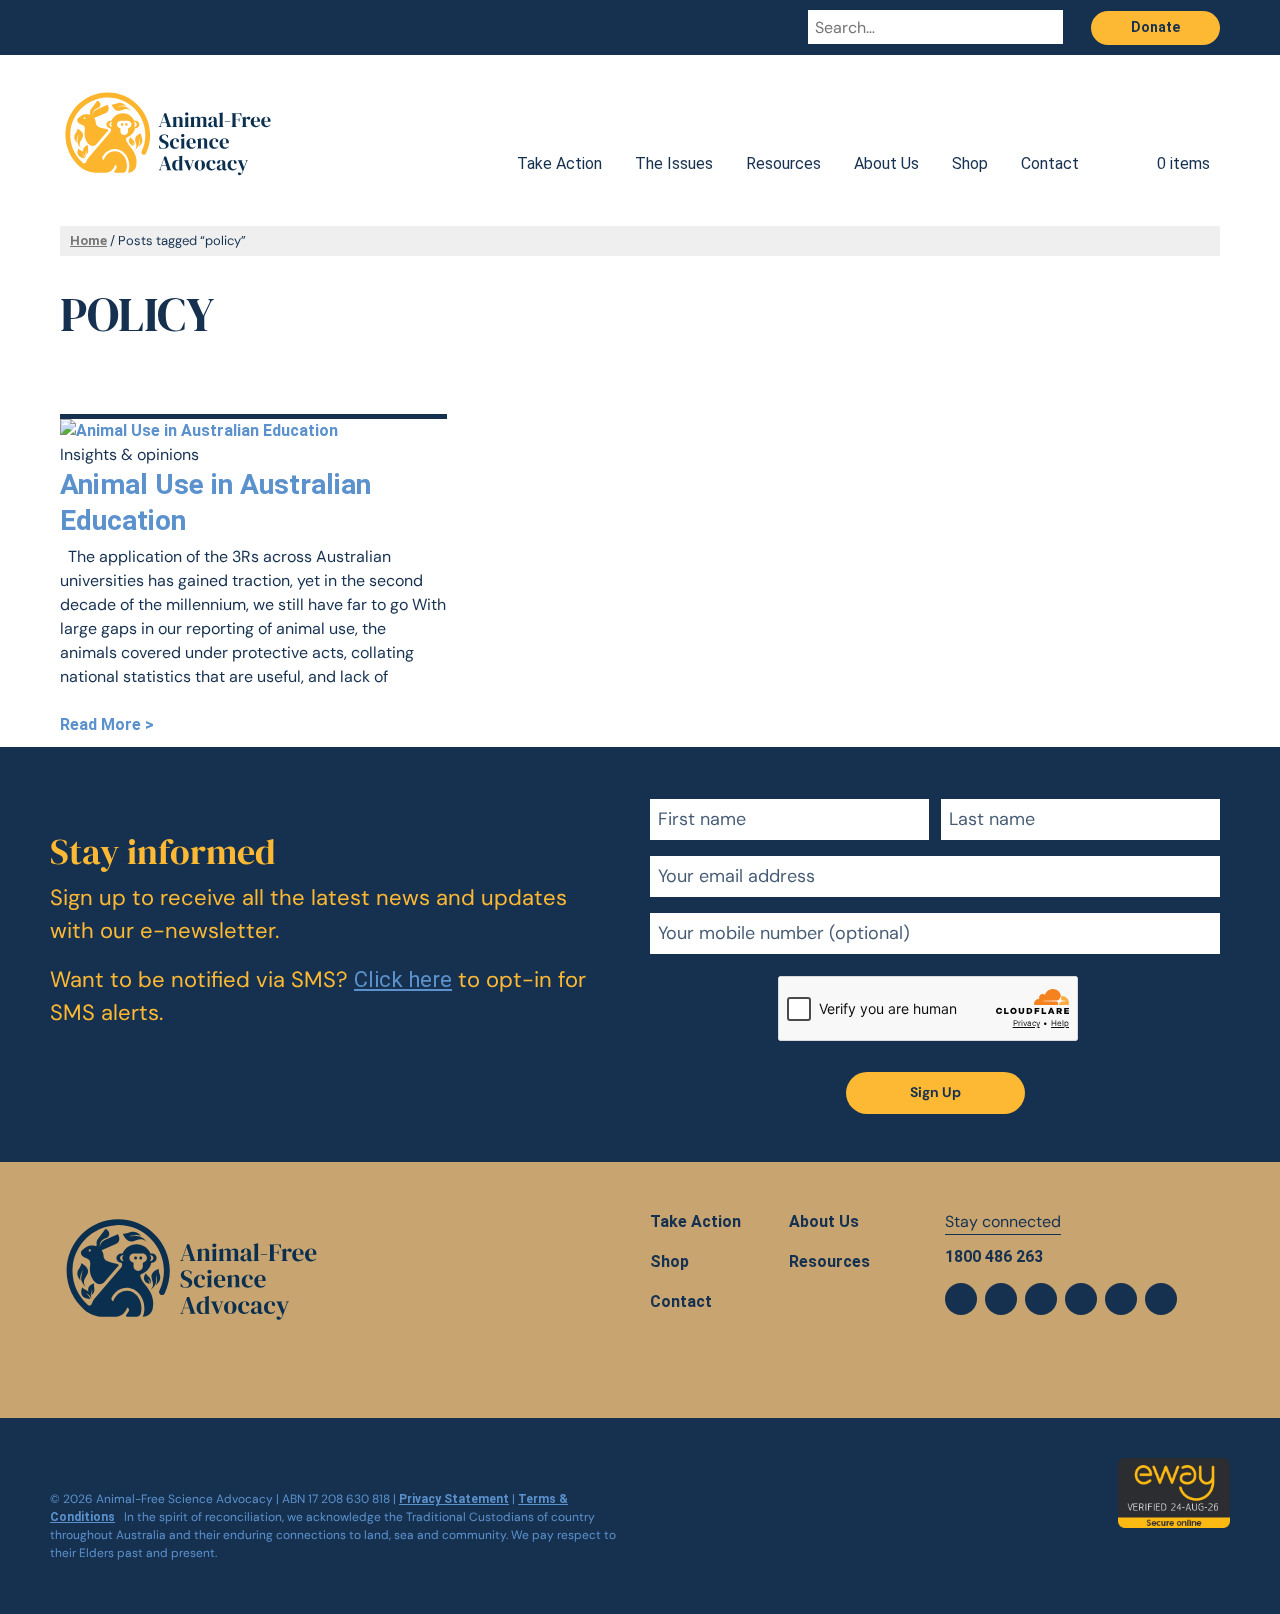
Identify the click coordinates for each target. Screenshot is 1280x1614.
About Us (886, 163)
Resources (783, 163)
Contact (1050, 163)
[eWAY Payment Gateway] (1174, 1469)
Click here (403, 979)
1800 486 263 (994, 1256)
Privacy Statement (454, 1499)
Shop (970, 163)
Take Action (559, 163)
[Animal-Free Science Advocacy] (168, 125)
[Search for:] (916, 27)
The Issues (674, 163)
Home (88, 240)
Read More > (107, 724)
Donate (1155, 27)
